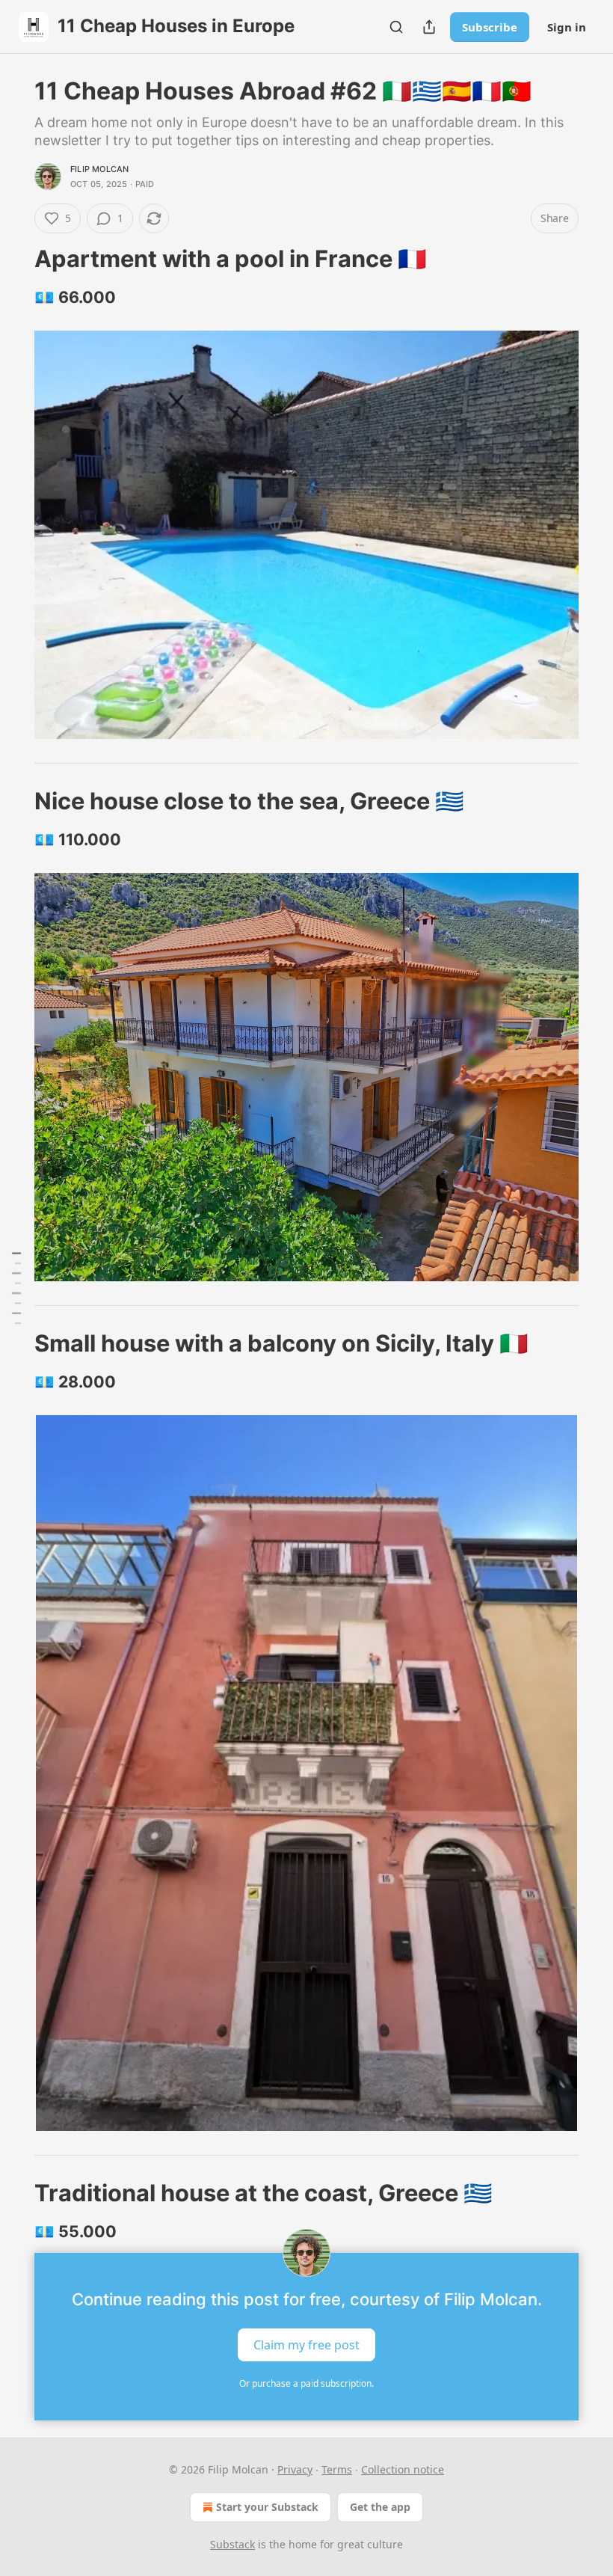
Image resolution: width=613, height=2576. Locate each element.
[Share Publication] (429, 27)
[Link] (13, 259)
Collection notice (403, 2469)
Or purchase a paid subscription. (306, 2383)
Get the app (380, 2507)
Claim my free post (306, 2344)
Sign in (567, 27)
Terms (337, 2469)
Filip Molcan (99, 169)
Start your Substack (267, 2507)
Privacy (295, 2469)
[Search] (396, 27)
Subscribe (490, 27)
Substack (232, 2544)
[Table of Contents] (16, 1288)
